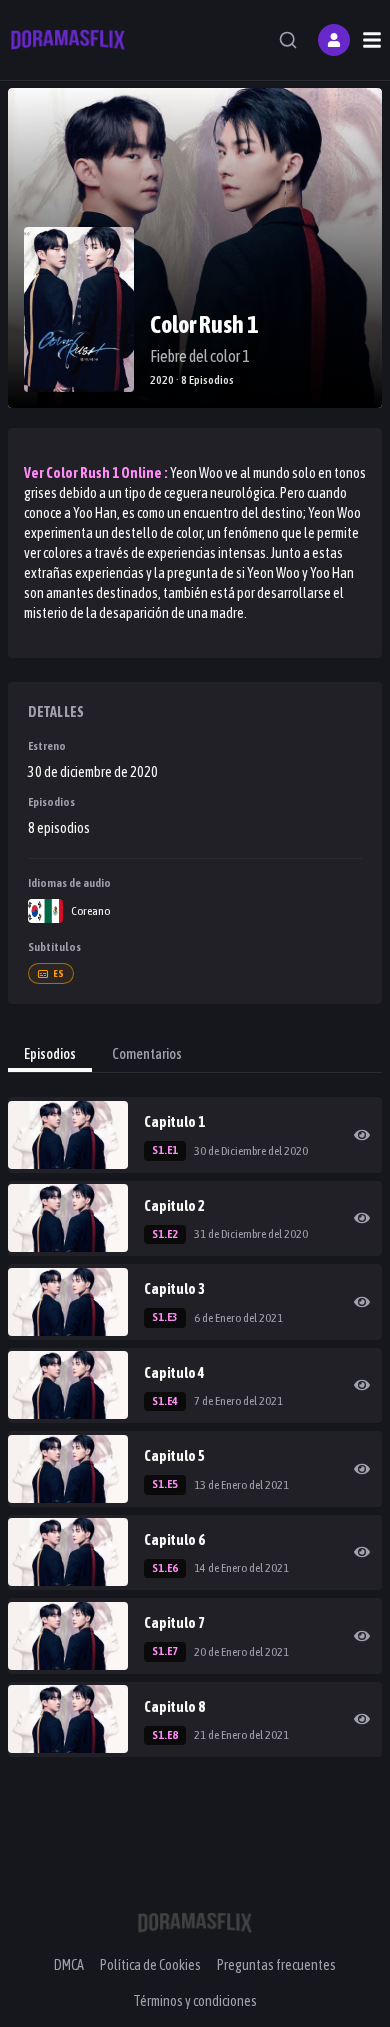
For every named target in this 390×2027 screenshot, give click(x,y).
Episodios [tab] (50, 1054)
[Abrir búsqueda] (288, 40)
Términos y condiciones (195, 2001)
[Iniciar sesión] (334, 40)
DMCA (69, 1965)
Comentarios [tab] (147, 1054)
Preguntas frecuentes (276, 1965)
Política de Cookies (150, 1965)
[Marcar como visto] (362, 1135)
